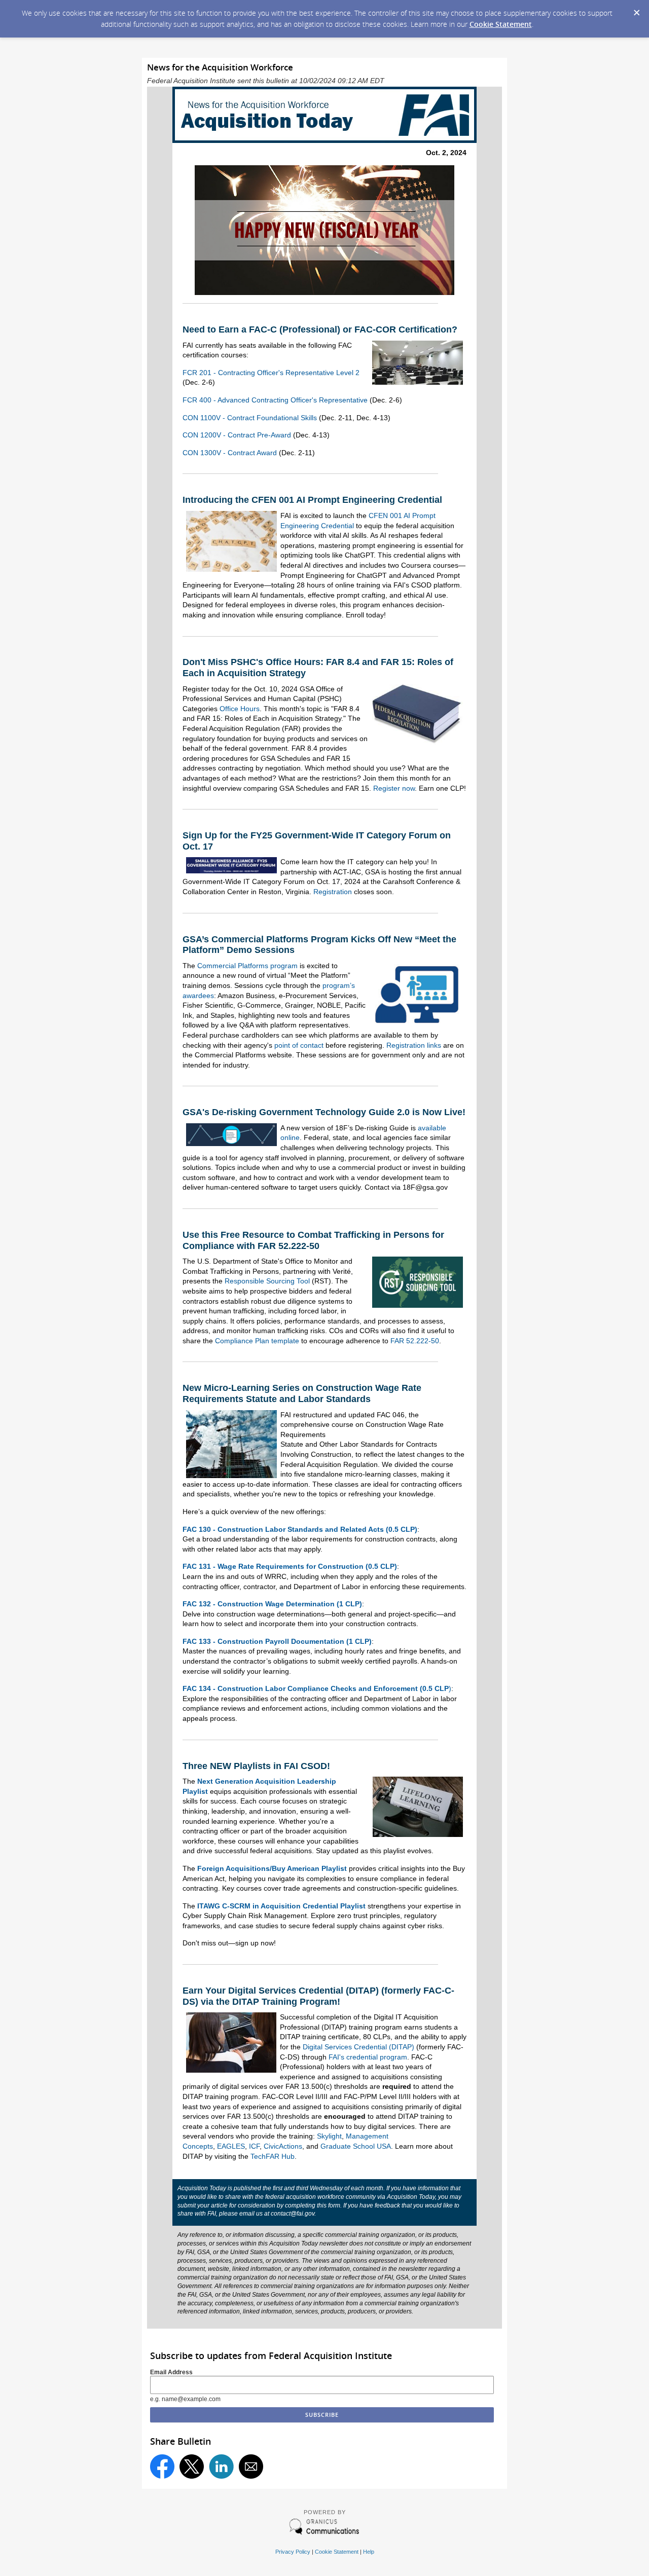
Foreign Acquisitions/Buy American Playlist (272, 1868)
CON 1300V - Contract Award (230, 453)
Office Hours (240, 709)
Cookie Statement (501, 24)
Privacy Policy (293, 2552)
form (334, 2205)
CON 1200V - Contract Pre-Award (237, 435)
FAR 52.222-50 (415, 1341)
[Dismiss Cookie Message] (636, 10)
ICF (254, 2146)
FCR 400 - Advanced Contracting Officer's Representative (275, 400)
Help (369, 2552)
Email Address (171, 2372)
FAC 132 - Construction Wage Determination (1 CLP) (272, 1604)
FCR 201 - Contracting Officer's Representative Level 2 (271, 373)
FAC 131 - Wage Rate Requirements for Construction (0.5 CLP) (290, 1566)
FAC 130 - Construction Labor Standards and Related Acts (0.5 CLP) (300, 1529)
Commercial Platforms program (247, 966)
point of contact (299, 1045)
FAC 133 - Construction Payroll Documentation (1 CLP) (277, 1641)
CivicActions (283, 2146)
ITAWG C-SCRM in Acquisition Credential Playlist (281, 1906)
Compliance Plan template (257, 1341)
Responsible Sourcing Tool (267, 1281)
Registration (333, 892)
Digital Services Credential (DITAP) (358, 2047)
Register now (394, 788)
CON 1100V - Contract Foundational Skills (250, 418)
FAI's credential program (368, 2057)
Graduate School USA (356, 2146)
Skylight (329, 2136)
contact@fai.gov (293, 2214)
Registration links (414, 1045)
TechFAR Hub (273, 2156)
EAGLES (231, 2146)
